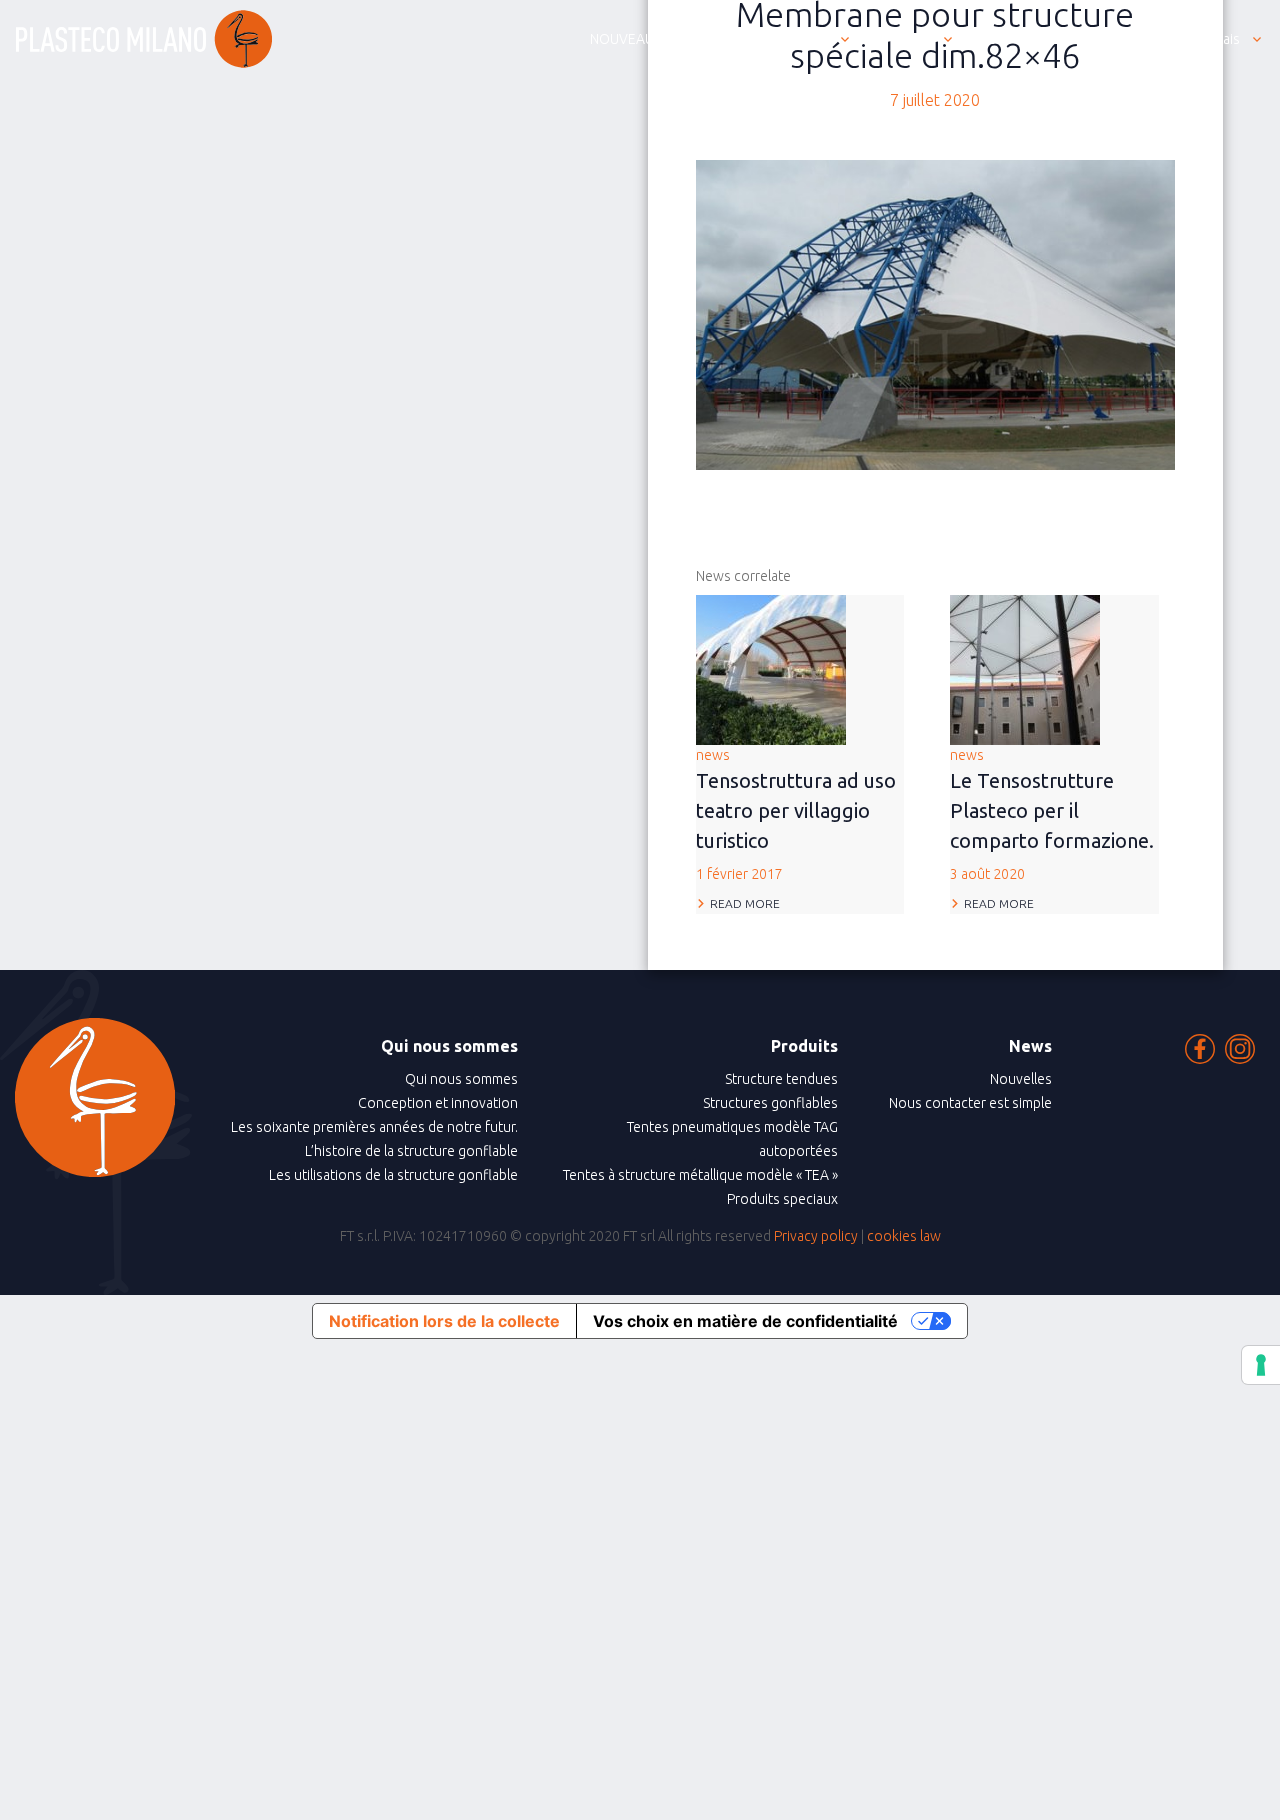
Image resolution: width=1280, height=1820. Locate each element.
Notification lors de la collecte (444, 1321)
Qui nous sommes (461, 1079)
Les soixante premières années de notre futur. (374, 1127)
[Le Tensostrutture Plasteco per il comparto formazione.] (1025, 668)
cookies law (904, 1236)
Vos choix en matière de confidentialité (745, 1321)
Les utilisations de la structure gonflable (393, 1175)
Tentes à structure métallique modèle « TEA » (700, 1175)
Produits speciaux (782, 1199)
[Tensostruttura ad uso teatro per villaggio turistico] (771, 668)
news (796, 814)
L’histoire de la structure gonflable (411, 1151)
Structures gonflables (770, 1103)
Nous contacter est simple (970, 1103)
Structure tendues (781, 1079)
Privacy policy (816, 1236)
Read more (745, 903)
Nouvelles (1021, 1079)
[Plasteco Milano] (144, 39)
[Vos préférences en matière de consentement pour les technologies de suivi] (1261, 1365)
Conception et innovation (438, 1103)
